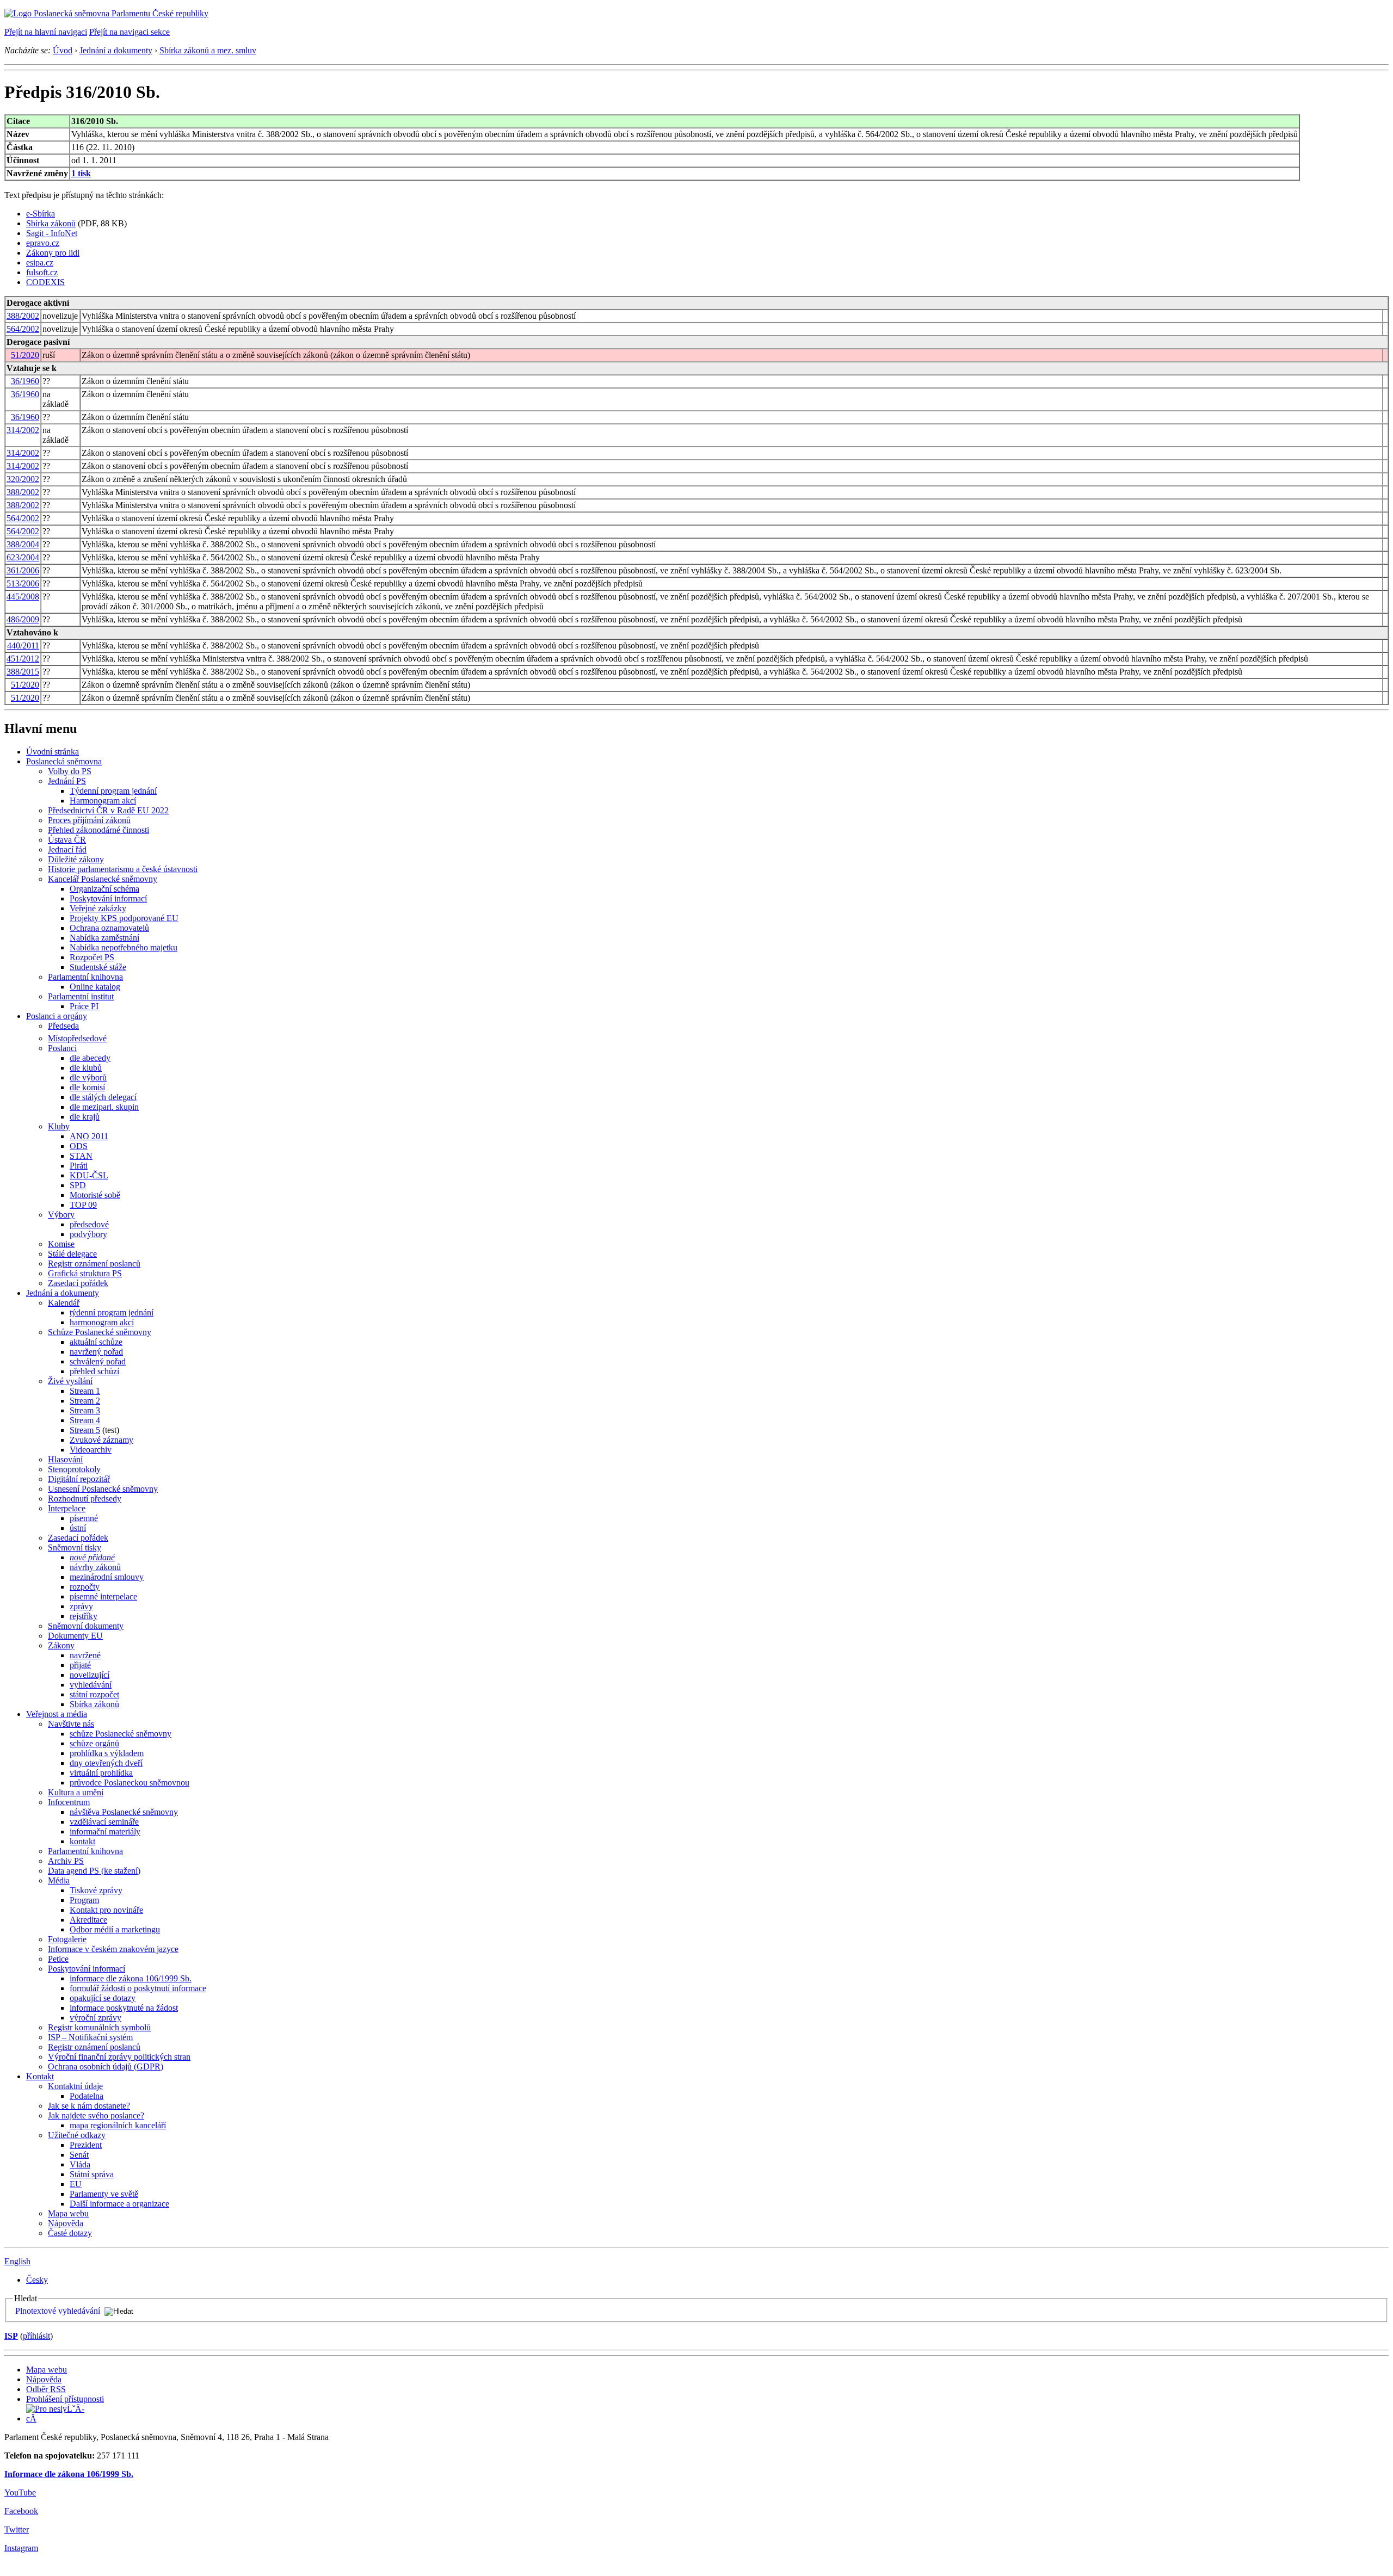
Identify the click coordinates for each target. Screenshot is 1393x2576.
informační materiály (105, 1831)
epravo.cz (43, 243)
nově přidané (92, 1557)
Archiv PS (66, 1861)
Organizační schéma (104, 889)
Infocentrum (69, 1802)
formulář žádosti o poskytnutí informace (138, 1988)
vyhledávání (91, 1685)
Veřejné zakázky (98, 908)
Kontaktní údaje (75, 2086)
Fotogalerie (67, 1939)
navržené (85, 1655)
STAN (81, 1156)
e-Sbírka (41, 214)
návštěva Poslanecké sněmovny (124, 1812)
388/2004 (23, 544)
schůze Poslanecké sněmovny (121, 1734)
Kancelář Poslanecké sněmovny (103, 879)
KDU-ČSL (89, 1175)
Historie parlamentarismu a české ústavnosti (123, 869)
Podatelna (87, 2096)
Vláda (80, 2164)
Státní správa (92, 2174)
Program (84, 1900)
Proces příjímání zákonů (89, 820)
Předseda (63, 1026)
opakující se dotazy (103, 1998)
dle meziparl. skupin (104, 1107)
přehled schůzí (94, 1371)
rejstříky (84, 1616)
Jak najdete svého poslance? (96, 2115)
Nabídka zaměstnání (104, 938)
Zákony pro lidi (53, 253)
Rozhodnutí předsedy (85, 1499)
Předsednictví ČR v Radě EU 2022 (108, 810)
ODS (79, 1146)
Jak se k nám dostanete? (89, 2106)
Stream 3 (85, 1410)
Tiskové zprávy (96, 1890)
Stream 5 (85, 1430)
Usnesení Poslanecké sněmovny (103, 1489)
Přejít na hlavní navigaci (46, 32)
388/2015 (23, 672)
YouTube (20, 2492)
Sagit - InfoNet (52, 233)
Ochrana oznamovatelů (109, 928)
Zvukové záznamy (101, 1440)
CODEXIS (45, 282)
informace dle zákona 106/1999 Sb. (131, 1978)
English (17, 2261)
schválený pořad (98, 1361)
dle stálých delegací (103, 1097)
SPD (78, 1185)
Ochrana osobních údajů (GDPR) (106, 2067)
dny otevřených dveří (106, 1763)
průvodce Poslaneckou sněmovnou (130, 1783)
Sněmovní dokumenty (86, 1626)
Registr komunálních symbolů (99, 2027)
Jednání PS (67, 781)
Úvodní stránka (53, 752)
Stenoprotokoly (74, 1469)
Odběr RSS (46, 2389)
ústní (78, 1528)
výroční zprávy (95, 2018)
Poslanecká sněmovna (64, 761)
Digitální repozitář (79, 1479)
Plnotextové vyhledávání (58, 2311)
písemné (84, 1518)
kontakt (82, 1841)
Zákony (61, 1645)
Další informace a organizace (119, 2204)
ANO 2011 (89, 1136)
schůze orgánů (94, 1743)
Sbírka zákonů (51, 223)
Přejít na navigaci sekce (130, 32)
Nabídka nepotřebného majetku (124, 947)
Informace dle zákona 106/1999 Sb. (69, 2474)
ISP (11, 2336)
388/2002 (23, 316)
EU (76, 2184)
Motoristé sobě (95, 1195)
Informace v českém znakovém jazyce (113, 1949)
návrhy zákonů (95, 1567)
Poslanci (62, 1048)
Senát (79, 2155)
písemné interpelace (103, 1596)
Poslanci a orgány (57, 1016)
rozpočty (85, 1587)
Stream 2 (85, 1401)
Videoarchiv (91, 1450)
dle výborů (88, 1077)
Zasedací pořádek (78, 1283)
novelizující (90, 1675)
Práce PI (84, 1006)
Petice (58, 1959)
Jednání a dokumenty (116, 50)
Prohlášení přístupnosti (65, 2399)
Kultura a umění (76, 1792)
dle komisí (87, 1087)
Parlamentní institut (81, 996)
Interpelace (67, 1508)
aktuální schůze (96, 1342)
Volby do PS (70, 771)
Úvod (63, 50)
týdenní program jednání (112, 1312)
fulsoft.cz (42, 272)
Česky (37, 2280)
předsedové (89, 1224)
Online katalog (95, 987)
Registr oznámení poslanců (94, 1264)
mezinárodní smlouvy (107, 1577)
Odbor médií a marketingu (115, 1929)
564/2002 (23, 329)
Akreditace (88, 1920)
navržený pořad (96, 1352)
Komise (61, 1244)
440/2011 (23, 645)
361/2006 (23, 570)
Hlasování (65, 1459)
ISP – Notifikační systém (90, 2037)
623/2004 (23, 557)
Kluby (59, 1126)
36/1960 (25, 381)
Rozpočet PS (92, 957)
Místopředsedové (77, 1038)
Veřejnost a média (57, 1714)
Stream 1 (85, 1391)
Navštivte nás (71, 1724)
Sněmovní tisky (75, 1548)
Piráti (79, 1166)
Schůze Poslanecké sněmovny (100, 1332)
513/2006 (23, 583)
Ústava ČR (67, 840)
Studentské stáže (98, 967)
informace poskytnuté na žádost (124, 2008)
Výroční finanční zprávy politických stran (119, 2057)
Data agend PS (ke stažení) (94, 1871)
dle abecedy (90, 1058)
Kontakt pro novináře (106, 1910)
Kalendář (64, 1303)
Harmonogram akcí (103, 801)
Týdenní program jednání (113, 791)
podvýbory (88, 1234)
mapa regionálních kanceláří (118, 2125)
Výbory (61, 1215)
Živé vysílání (70, 1381)
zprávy (81, 1606)
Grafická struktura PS (85, 1273)
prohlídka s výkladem (107, 1753)
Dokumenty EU (75, 1636)
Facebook (21, 2511)
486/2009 (23, 619)
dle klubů (86, 1068)
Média (59, 1880)
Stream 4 (85, 1420)
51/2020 (25, 355)
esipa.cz (40, 262)
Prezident (86, 2145)
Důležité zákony (76, 859)
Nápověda (66, 2223)
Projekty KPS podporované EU (124, 918)
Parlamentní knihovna (85, 977)
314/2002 (23, 430)
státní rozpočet (94, 1694)
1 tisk (81, 173)
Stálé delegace (72, 1254)
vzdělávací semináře (104, 1822)
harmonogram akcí (102, 1322)
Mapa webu (68, 2213)
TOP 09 (83, 1205)
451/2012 (23, 659)
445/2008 (23, 597)
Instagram (21, 2548)
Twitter (17, 2529)
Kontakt (40, 2076)
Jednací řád (67, 850)
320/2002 (23, 479)
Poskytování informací (108, 898)
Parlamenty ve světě (104, 2194)
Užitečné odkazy (77, 2135)
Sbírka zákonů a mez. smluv (208, 50)
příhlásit (36, 2336)
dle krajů (85, 1117)
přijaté (80, 1665)
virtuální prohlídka (101, 1773)
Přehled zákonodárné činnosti (98, 830)
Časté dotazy (70, 2233)
